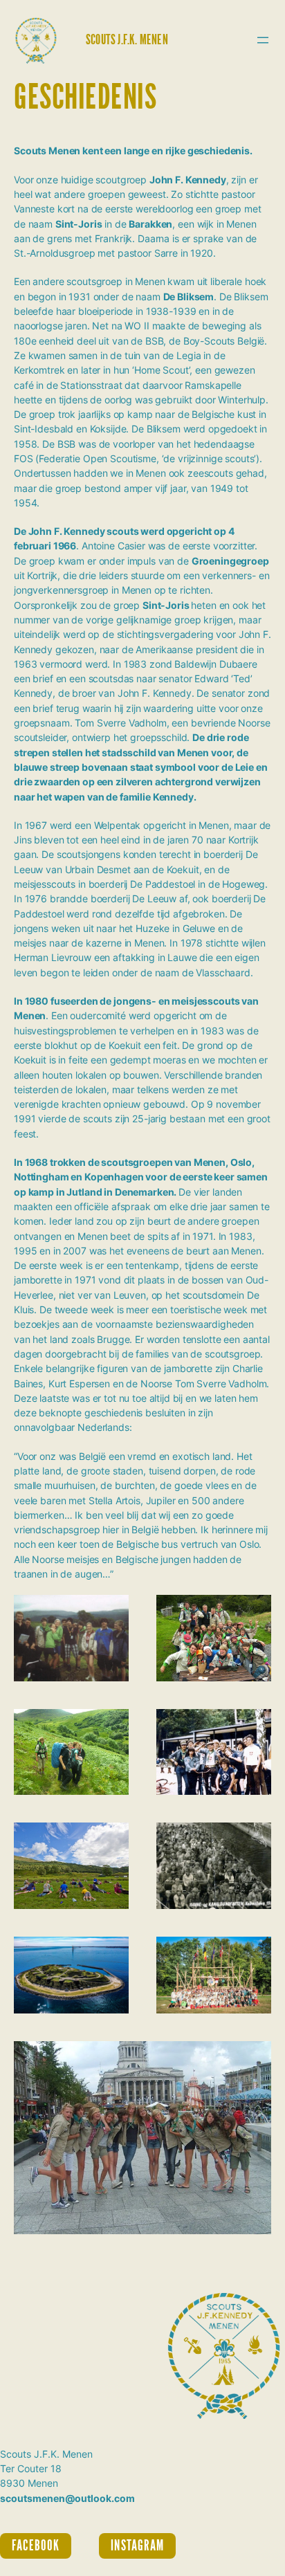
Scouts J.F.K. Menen (127, 40)
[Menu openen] (263, 40)
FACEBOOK (36, 2546)
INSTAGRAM (137, 2546)
